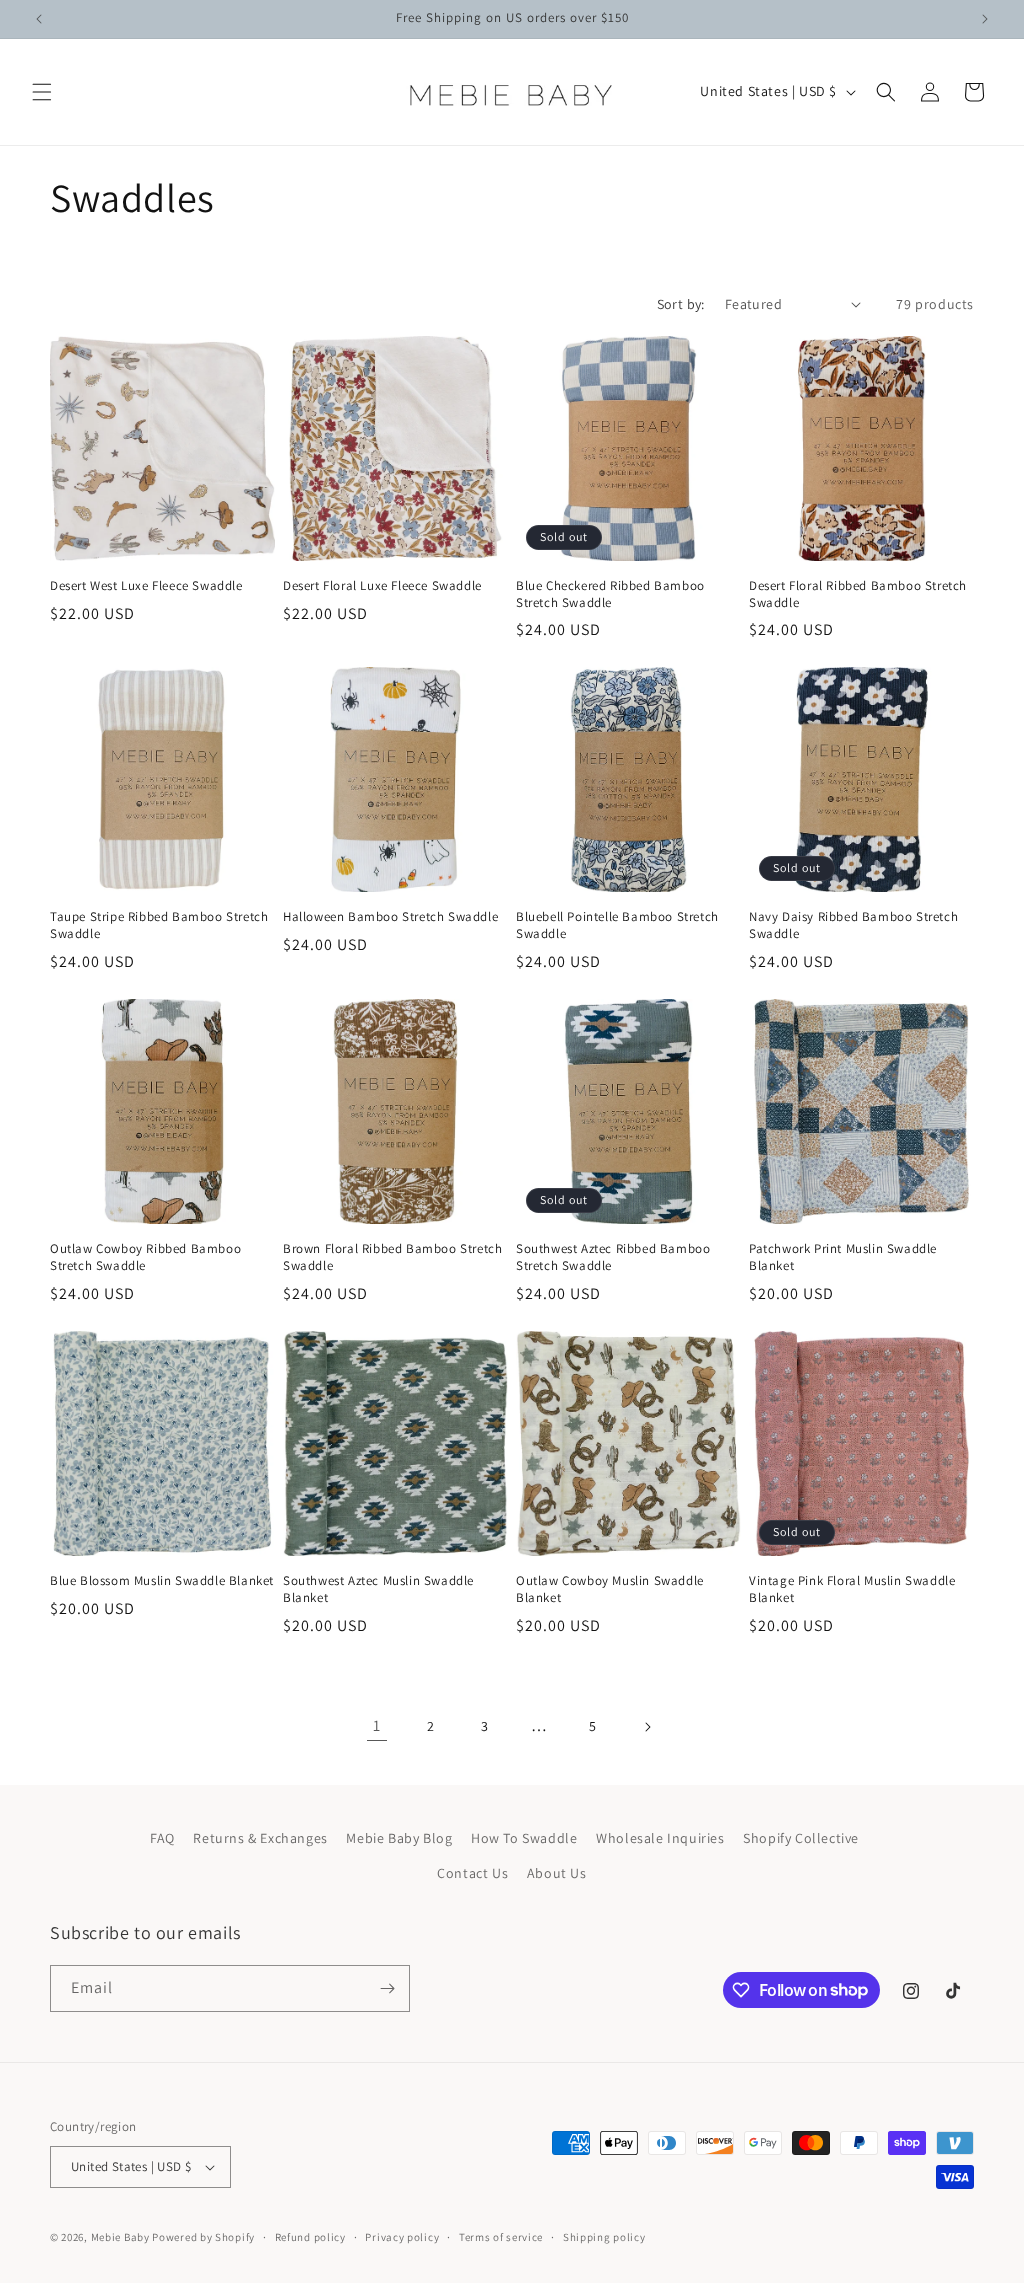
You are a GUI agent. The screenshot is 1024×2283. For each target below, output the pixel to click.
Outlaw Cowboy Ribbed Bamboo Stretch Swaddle (145, 1257)
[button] (42, 92)
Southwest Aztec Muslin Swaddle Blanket (378, 1589)
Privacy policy (402, 2237)
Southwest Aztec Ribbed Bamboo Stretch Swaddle (613, 1257)
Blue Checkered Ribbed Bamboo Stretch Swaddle (610, 594)
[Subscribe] (387, 1988)
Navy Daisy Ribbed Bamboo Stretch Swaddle (853, 925)
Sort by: (681, 304)
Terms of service (501, 2237)
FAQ (162, 1838)
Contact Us (472, 1873)
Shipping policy (604, 2237)
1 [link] (377, 1725)
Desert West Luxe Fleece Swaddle (146, 586)
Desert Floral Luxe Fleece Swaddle (382, 586)
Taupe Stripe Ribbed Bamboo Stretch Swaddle (159, 925)
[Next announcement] (985, 19)
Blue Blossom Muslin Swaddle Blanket (162, 1581)
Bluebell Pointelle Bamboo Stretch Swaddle (617, 925)
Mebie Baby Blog (399, 1838)
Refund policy (310, 2237)
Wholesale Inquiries (660, 1838)
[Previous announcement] (39, 19)
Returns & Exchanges (260, 1838)
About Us (557, 1873)
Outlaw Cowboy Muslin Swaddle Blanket (610, 1589)
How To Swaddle (524, 1838)
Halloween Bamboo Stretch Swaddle (390, 917)
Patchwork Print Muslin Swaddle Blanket (843, 1257)
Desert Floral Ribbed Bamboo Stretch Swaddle (858, 594)
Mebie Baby (120, 2237)
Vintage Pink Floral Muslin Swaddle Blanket (852, 1589)
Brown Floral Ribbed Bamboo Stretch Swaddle (392, 1257)
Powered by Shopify (203, 2237)
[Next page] (647, 1727)
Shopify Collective (801, 1838)
